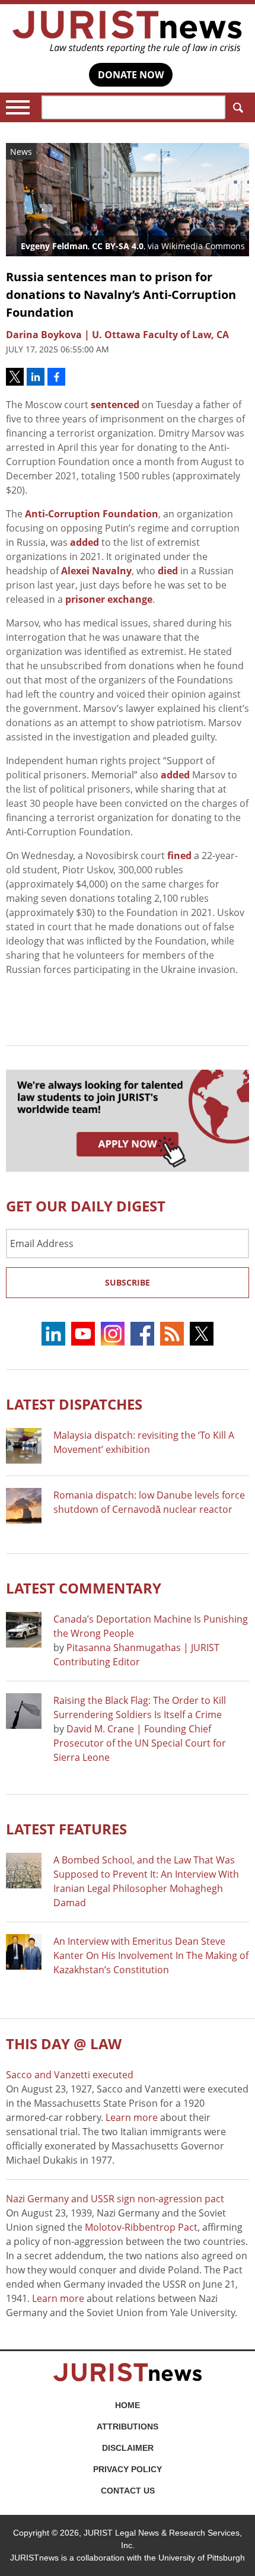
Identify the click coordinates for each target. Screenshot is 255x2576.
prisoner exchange (109, 599)
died (168, 571)
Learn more (132, 2117)
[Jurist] (128, 32)
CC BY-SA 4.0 (118, 246)
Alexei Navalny (96, 571)
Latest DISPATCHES (74, 1404)
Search (237, 107)
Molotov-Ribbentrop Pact (141, 2227)
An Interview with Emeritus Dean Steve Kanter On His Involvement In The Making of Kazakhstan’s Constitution (151, 1955)
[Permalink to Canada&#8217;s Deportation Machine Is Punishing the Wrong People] (24, 1630)
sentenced (115, 405)
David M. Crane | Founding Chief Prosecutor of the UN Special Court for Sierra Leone (140, 1743)
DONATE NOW (131, 75)
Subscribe (128, 1282)
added (85, 542)
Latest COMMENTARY (84, 1588)
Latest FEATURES (66, 1829)
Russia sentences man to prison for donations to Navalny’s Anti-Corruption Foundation (121, 295)
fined (179, 856)
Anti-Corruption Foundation (92, 514)
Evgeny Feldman (54, 246)
